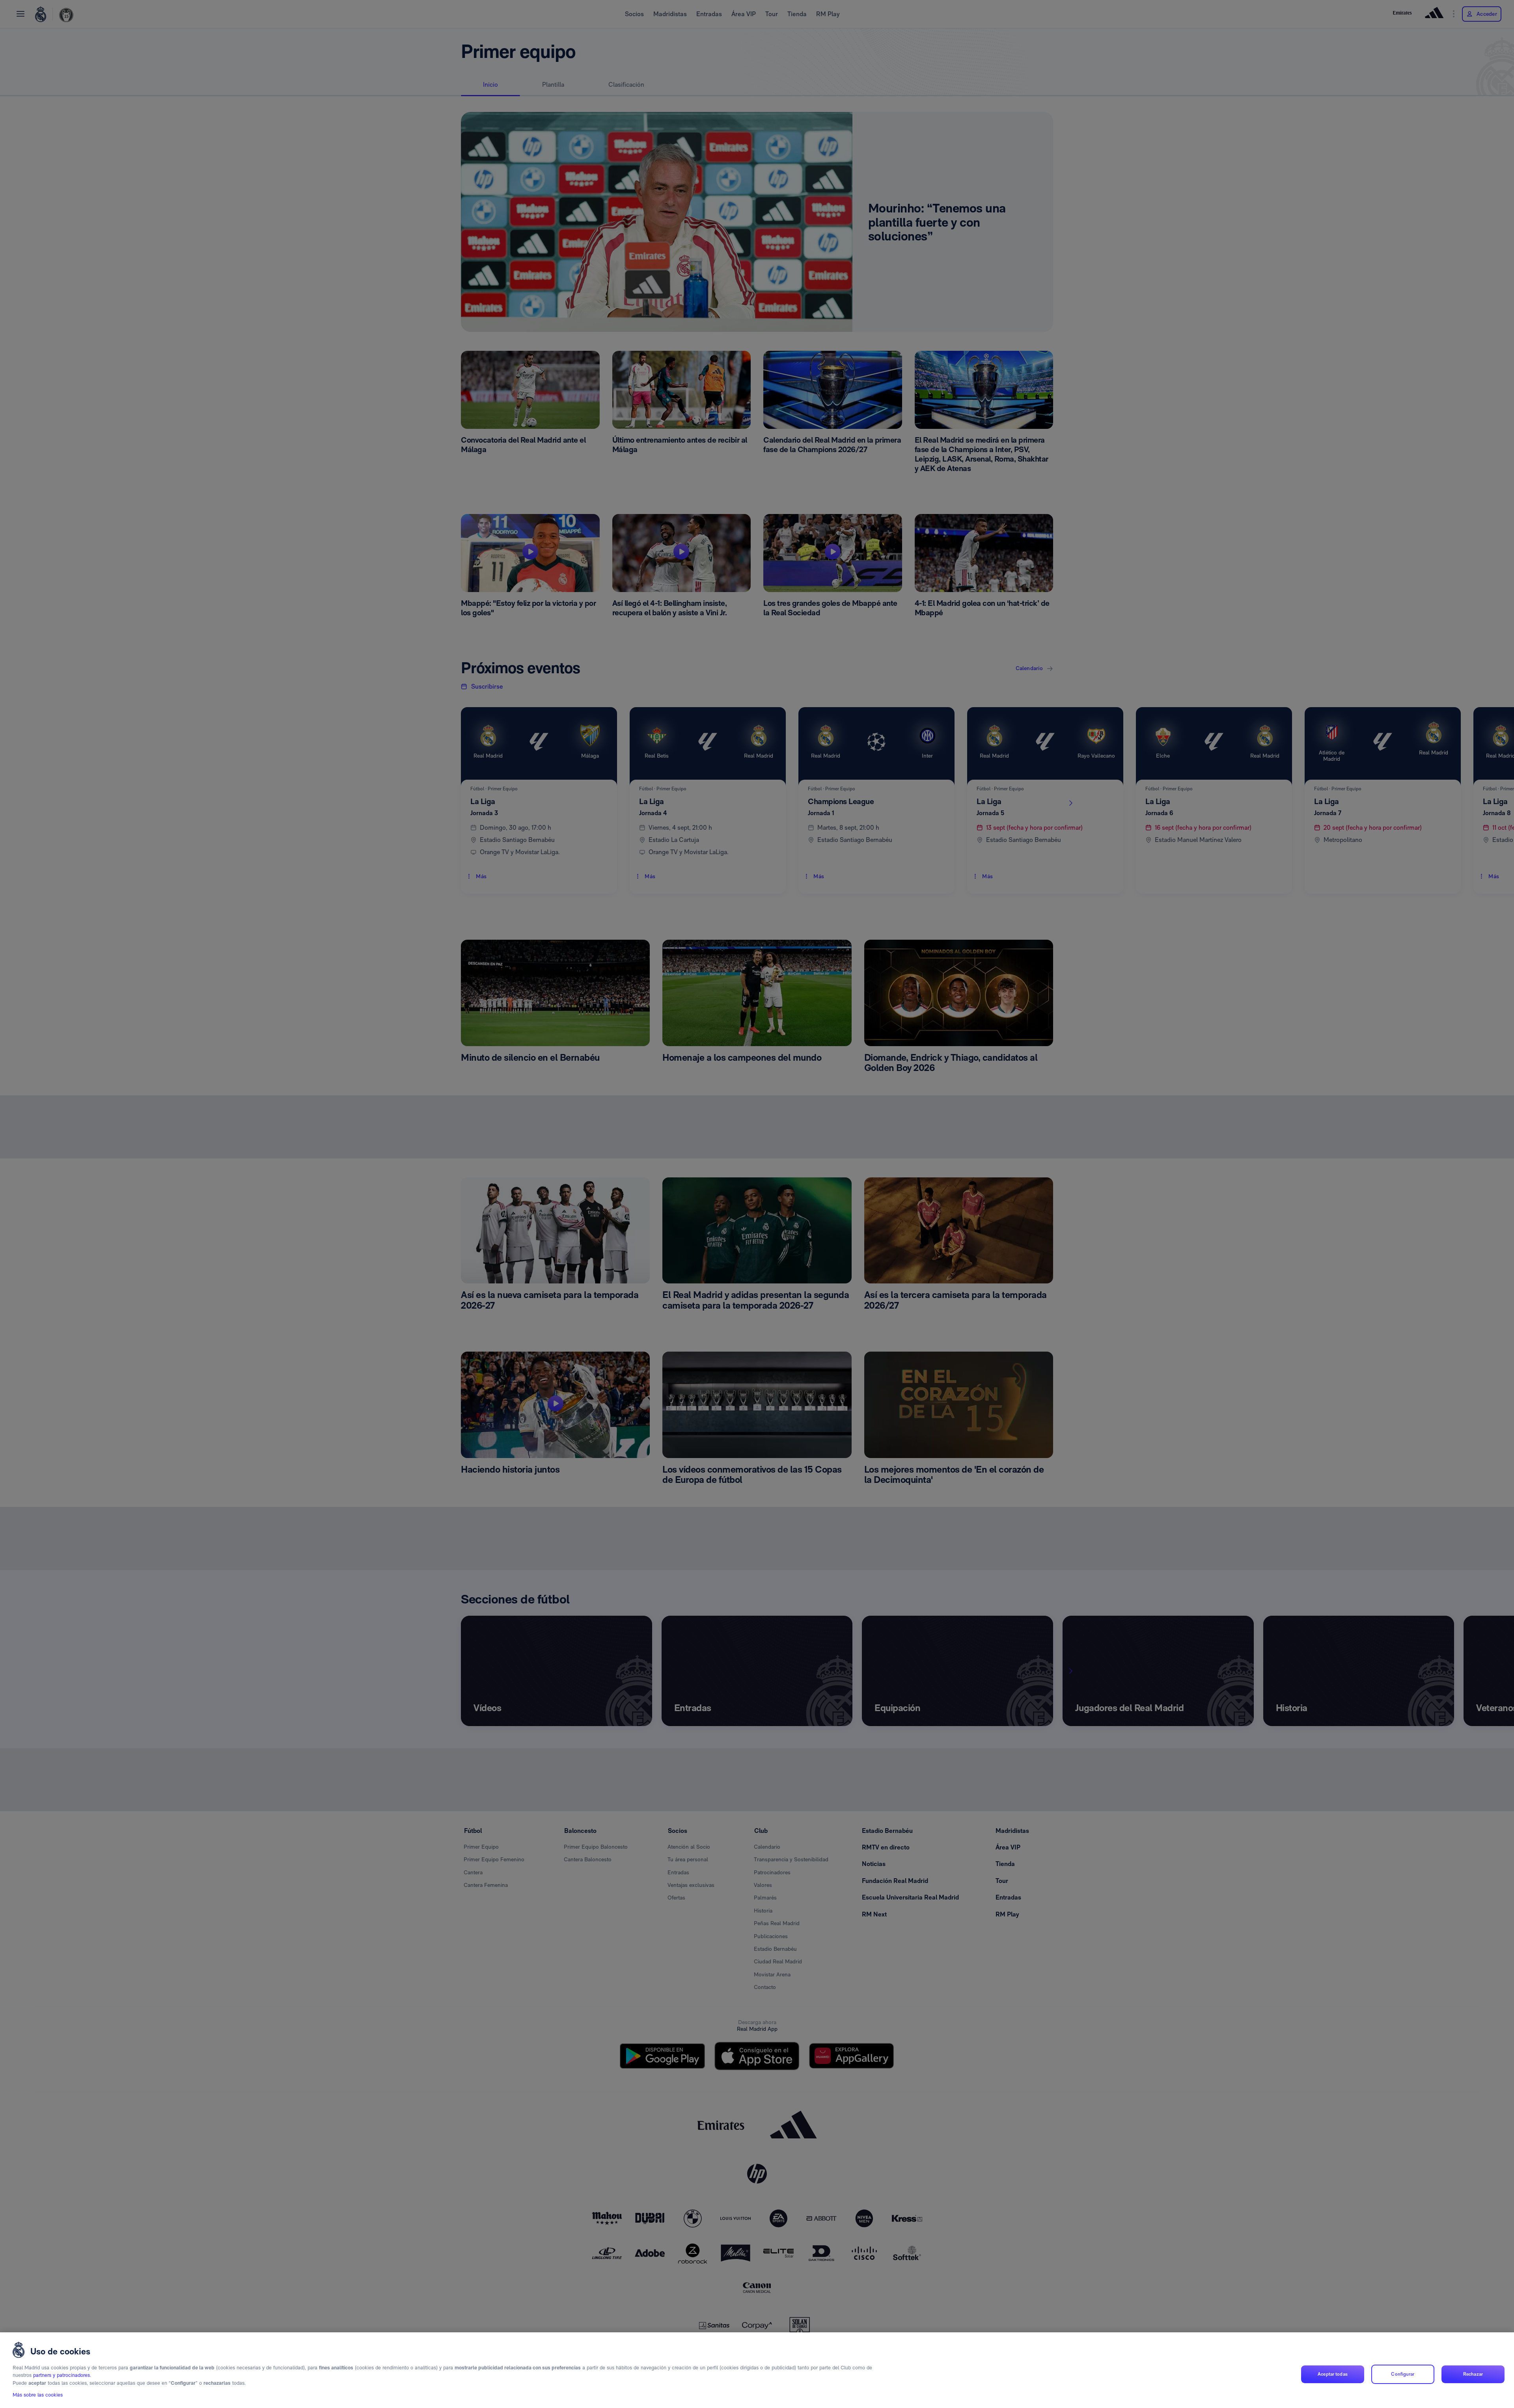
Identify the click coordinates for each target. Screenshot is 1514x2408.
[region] (757, 2370)
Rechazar (1473, 2374)
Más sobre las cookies (38, 2395)
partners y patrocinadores (62, 2375)
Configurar (1403, 2374)
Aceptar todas (1333, 2374)
